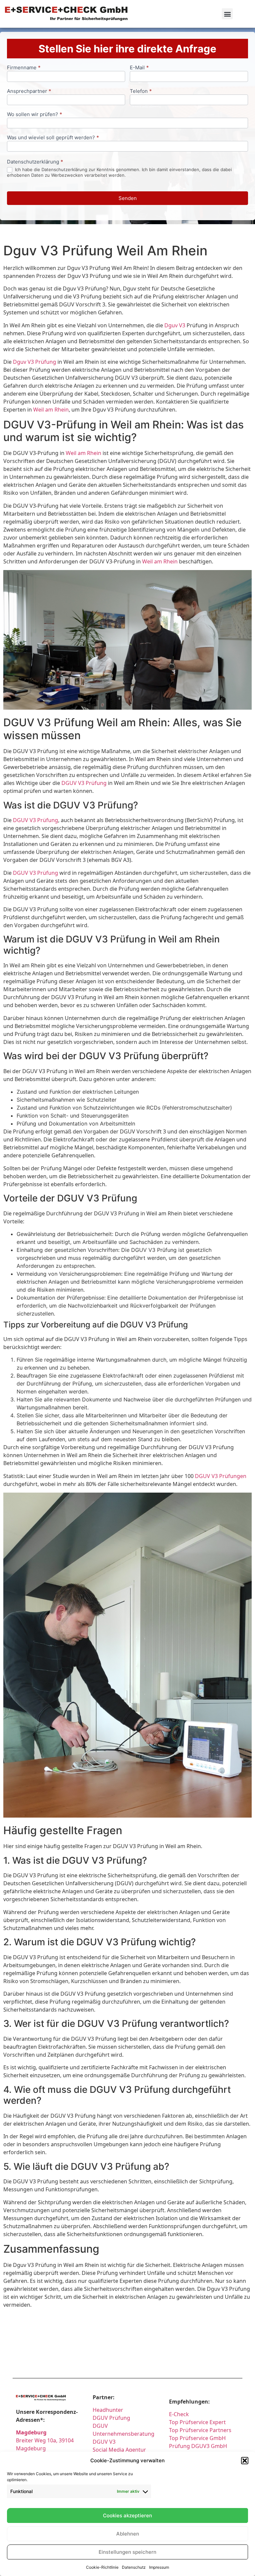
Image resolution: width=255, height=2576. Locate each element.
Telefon (141, 91)
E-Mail (139, 68)
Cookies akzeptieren (127, 2515)
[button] (245, 2461)
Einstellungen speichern (127, 2552)
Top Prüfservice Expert (197, 2422)
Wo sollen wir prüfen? (35, 115)
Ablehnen (128, 2534)
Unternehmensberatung (124, 2434)
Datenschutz (134, 2567)
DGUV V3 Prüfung (84, 783)
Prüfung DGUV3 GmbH (198, 2446)
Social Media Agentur (119, 2450)
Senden (128, 198)
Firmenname (24, 68)
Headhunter (108, 2410)
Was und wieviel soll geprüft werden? (53, 138)
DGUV (100, 2426)
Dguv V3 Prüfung (35, 362)
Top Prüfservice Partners (200, 2430)
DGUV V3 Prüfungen (221, 1476)
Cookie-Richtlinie (102, 2567)
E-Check (179, 2414)
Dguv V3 (175, 325)
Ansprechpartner (29, 91)
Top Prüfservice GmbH (197, 2438)
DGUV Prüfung (111, 2418)
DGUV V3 (104, 2442)
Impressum (159, 2567)
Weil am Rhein (51, 410)
